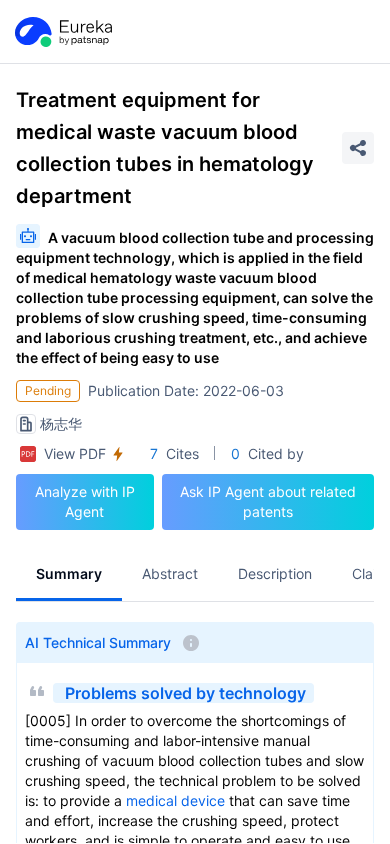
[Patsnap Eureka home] (62, 32)
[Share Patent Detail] (358, 148)
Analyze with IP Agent (85, 501)
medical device (175, 800)
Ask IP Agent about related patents (268, 501)
